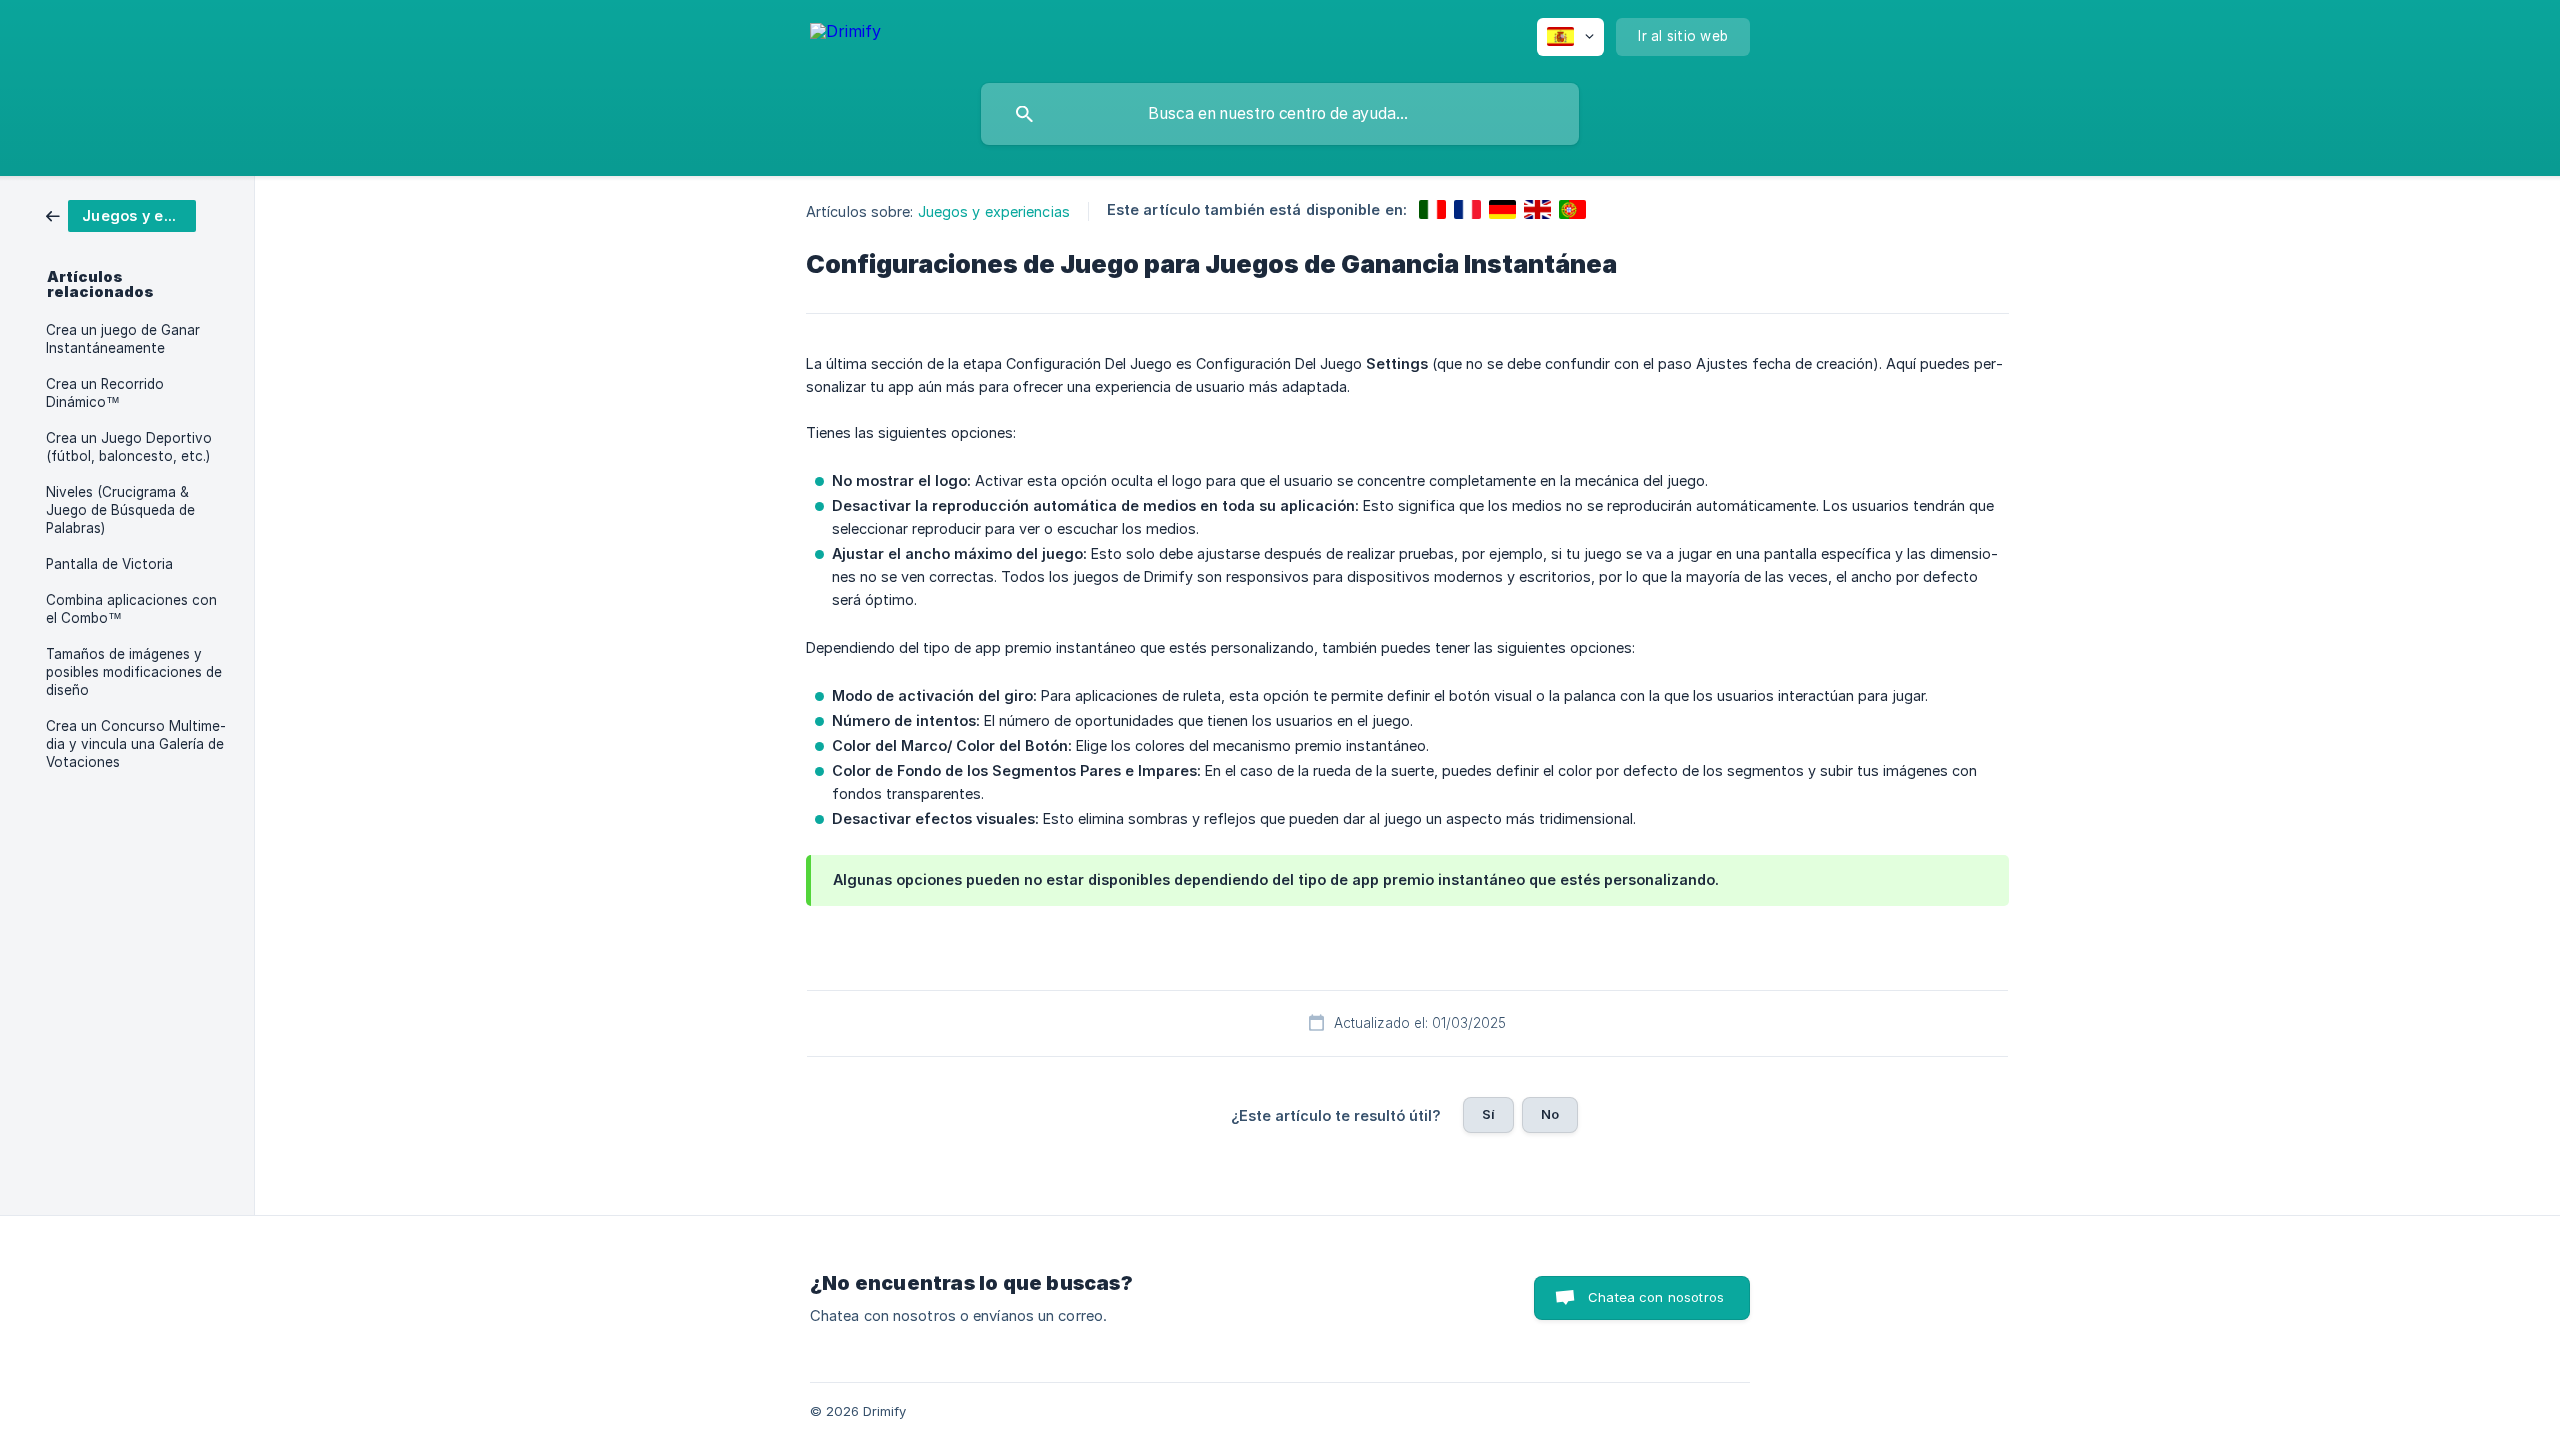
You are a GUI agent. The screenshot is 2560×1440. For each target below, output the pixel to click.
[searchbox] (1280, 114)
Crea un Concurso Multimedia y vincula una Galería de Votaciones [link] (136, 744)
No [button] (1550, 1114)
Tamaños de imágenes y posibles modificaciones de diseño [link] (134, 672)
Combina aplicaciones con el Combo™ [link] (131, 609)
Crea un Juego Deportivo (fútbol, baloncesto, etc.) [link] (129, 447)
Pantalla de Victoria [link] (109, 564)
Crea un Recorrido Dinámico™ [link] (105, 393)
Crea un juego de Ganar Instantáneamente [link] (123, 339)
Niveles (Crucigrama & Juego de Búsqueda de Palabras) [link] (120, 510)
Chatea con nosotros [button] (1656, 1297)
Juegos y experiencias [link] (994, 211)
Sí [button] (1488, 1114)
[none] (845, 34)
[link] (121, 214)
